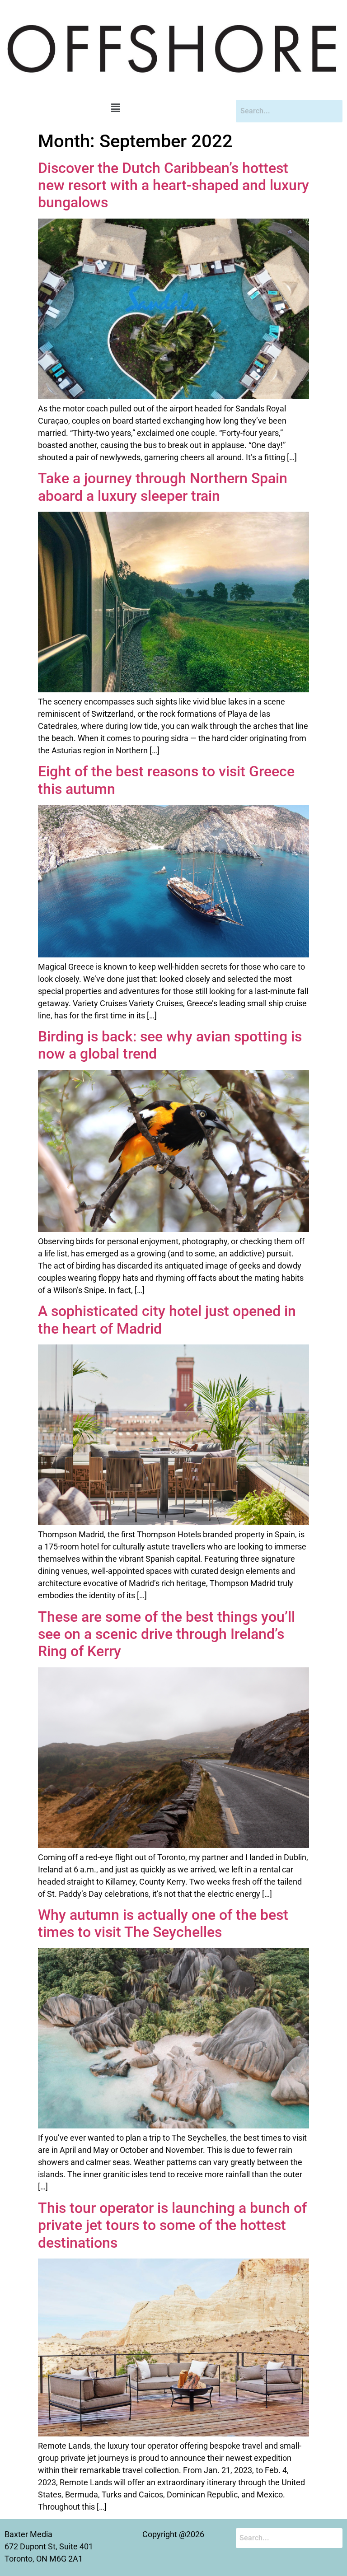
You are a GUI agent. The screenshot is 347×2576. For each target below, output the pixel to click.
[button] (116, 108)
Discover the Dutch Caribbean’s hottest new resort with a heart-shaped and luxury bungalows (173, 185)
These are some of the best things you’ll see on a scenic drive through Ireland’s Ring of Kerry (166, 1634)
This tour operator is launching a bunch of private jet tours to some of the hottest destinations (172, 2225)
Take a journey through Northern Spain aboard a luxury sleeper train (163, 487)
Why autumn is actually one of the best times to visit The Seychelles (163, 1923)
